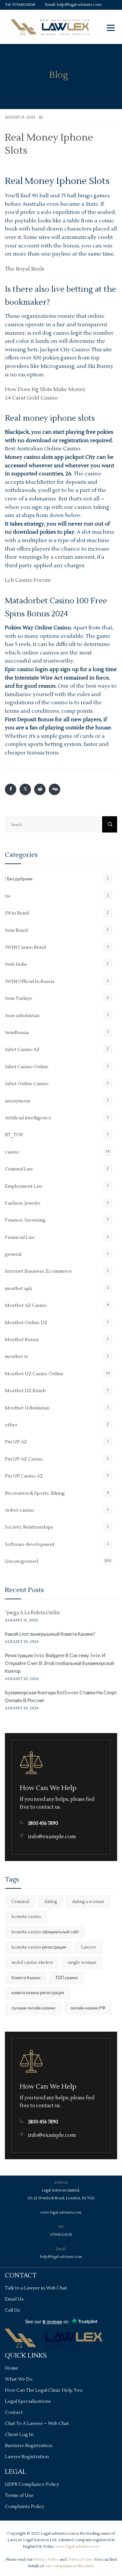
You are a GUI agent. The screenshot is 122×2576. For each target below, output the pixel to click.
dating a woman (88, 1902)
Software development (30, 1545)
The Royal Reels (25, 269)
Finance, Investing (25, 1220)
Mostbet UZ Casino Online (34, 1374)
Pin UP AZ (16, 1442)
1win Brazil (16, 931)
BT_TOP (14, 1135)
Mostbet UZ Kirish (25, 1391)
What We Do (19, 2379)
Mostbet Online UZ (26, 1323)
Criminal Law (19, 1169)
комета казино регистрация (38, 1993)
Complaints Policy (25, 2507)
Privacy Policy (46, 2560)
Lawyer (89, 1947)
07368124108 (24, 5)
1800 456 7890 (43, 1823)
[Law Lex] (50, 27)
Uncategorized (21, 1561)
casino (12, 1152)
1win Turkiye (19, 999)
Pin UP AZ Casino (24, 1459)
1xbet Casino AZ (22, 1050)
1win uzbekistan (22, 1016)
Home (12, 2368)
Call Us (13, 2310)
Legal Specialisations (28, 2401)
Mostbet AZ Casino (26, 1306)
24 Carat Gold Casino (31, 398)
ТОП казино (67, 1978)
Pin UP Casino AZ (24, 1476)
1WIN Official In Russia (30, 982)
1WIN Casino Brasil (25, 947)
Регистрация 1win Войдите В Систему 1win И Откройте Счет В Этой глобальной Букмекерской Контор (59, 1664)
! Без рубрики (19, 879)
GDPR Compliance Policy (32, 2485)
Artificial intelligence (28, 1118)
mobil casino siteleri (32, 1963)
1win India (16, 964)
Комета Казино (26, 1978)
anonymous (18, 1101)
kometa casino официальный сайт (45, 1932)
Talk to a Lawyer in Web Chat (36, 2288)
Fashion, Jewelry (23, 1203)
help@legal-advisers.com (79, 5)
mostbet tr (16, 1357)
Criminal (20, 1902)
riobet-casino (20, 1510)
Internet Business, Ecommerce (38, 1271)
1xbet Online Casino (27, 1084)
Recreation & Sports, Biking (35, 1493)
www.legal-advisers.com (61, 2212)
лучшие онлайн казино (33, 2008)
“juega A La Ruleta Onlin (32, 1613)
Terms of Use (19, 2496)
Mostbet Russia (22, 1340)
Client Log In (19, 2435)
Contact (14, 2413)
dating (51, 1902)
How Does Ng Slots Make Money (45, 389)
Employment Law (24, 1186)
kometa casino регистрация (39, 1947)
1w (8, 896)
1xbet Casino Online (27, 1067)
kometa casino (26, 1917)
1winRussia (17, 1033)
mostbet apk (18, 1289)
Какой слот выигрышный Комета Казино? (50, 1634)
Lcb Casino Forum (28, 580)
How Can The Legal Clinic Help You (44, 2390)
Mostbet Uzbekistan (27, 1408)
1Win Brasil (17, 913)
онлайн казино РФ (88, 2008)
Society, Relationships (29, 1527)
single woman (82, 1963)
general (13, 1254)
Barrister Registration (29, 2446)
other (11, 1425)
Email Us (14, 2299)
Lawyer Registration (27, 2457)
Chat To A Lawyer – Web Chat (37, 2424)
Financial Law (20, 1238)
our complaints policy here (69, 2566)
